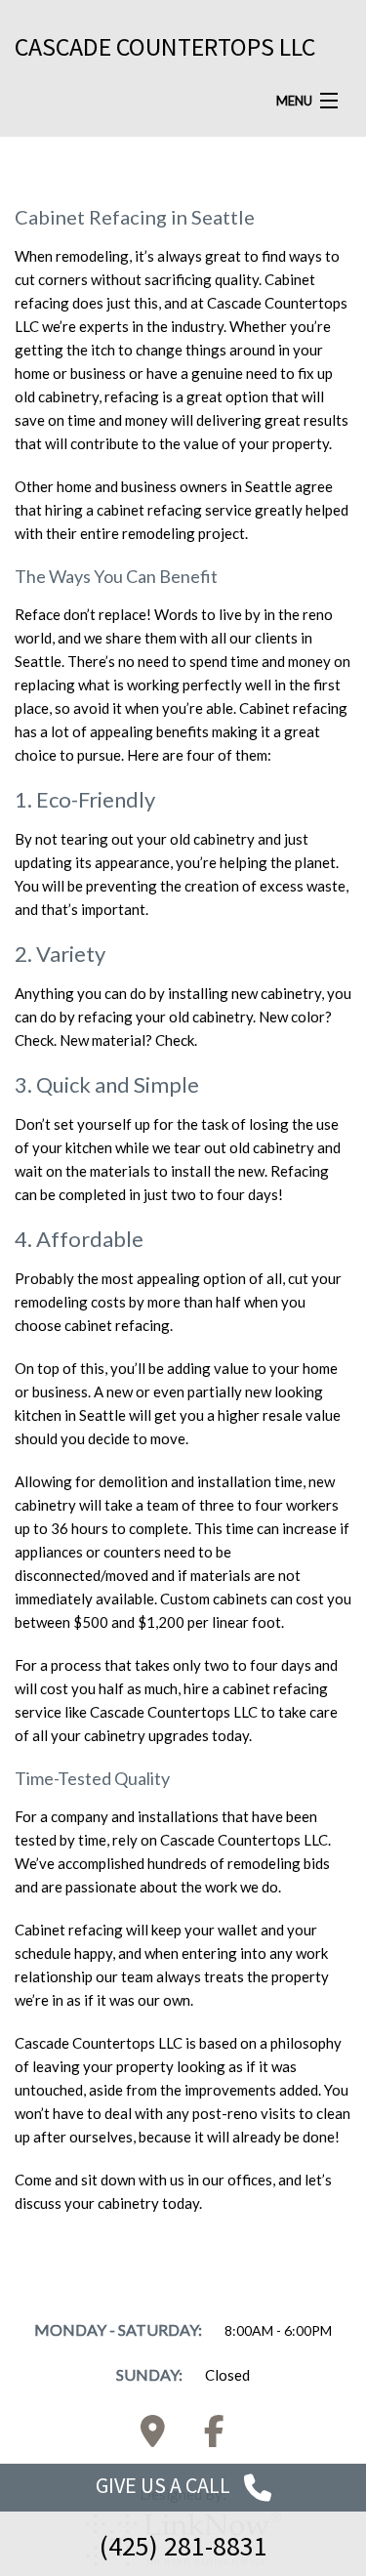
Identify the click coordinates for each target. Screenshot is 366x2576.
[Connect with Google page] (152, 2437)
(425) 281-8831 (183, 2546)
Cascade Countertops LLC (165, 46)
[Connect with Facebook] (214, 2437)
